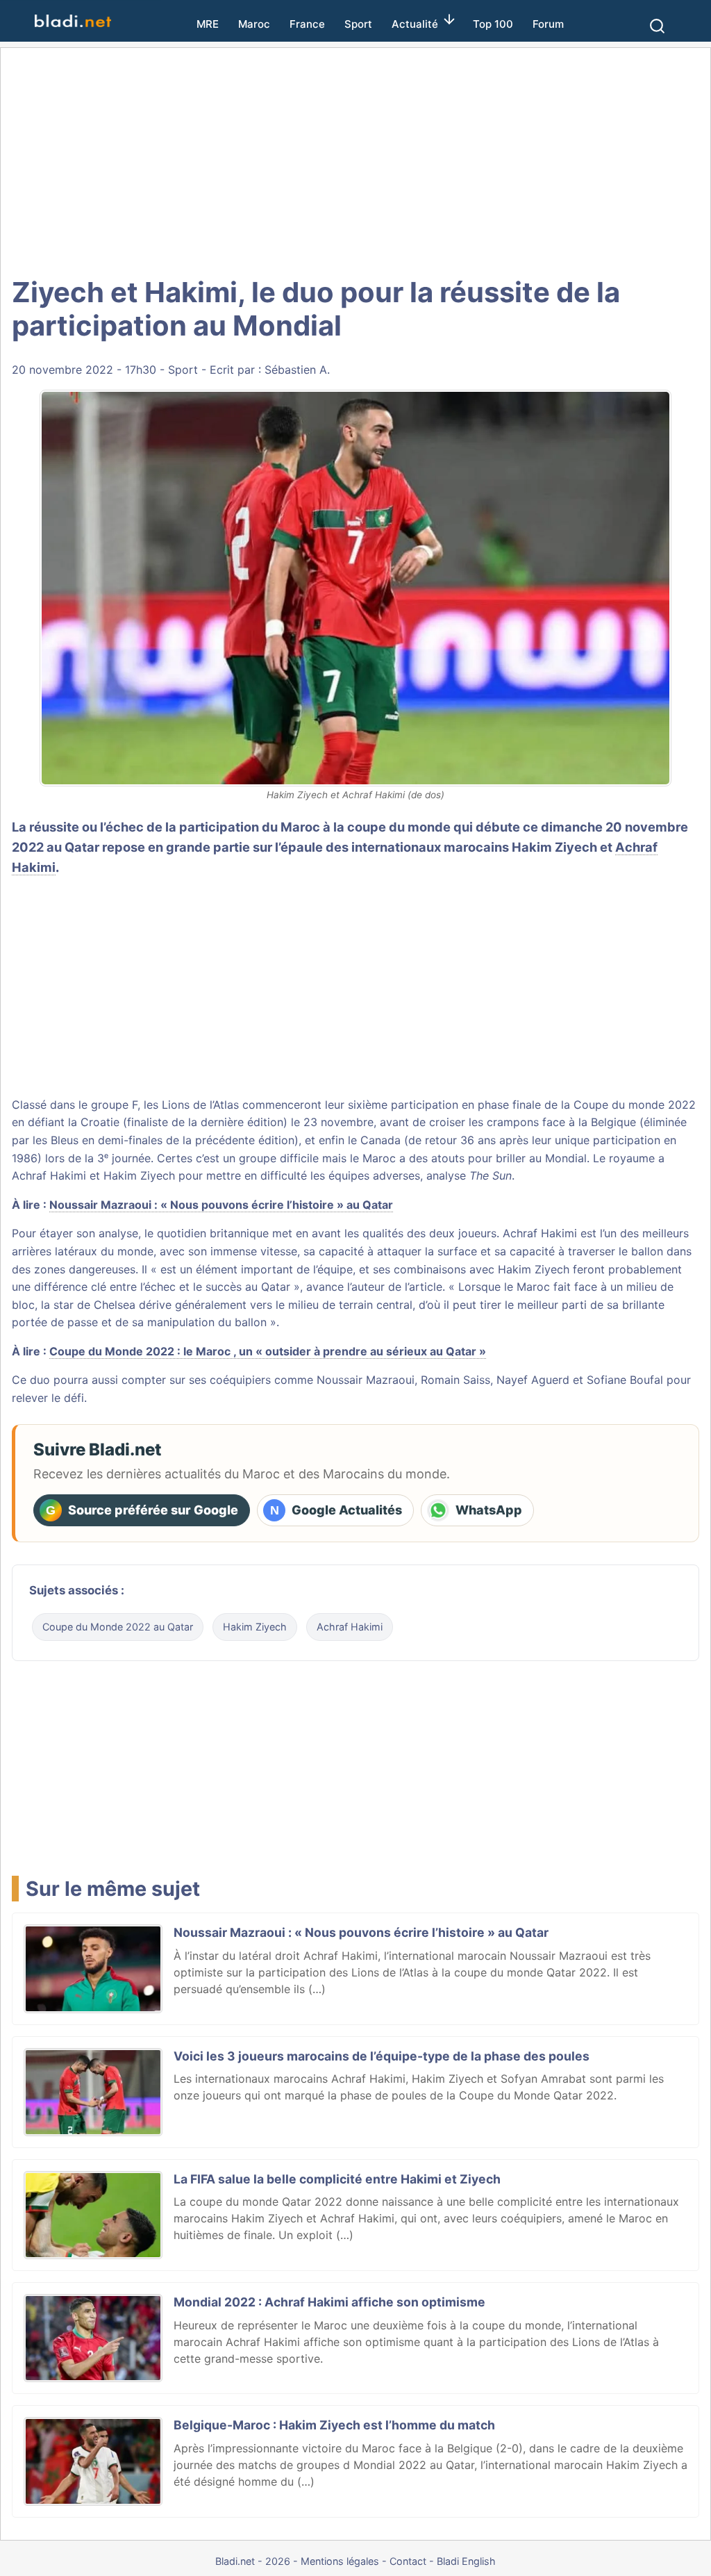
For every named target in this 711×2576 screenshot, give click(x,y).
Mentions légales (340, 2561)
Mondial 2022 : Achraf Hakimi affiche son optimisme (329, 2302)
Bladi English (466, 2561)
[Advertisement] (355, 160)
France (307, 24)
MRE (208, 24)
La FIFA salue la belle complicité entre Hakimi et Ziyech (337, 2179)
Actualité (415, 24)
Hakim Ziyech (255, 1627)
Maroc (254, 24)
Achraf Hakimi (350, 1627)
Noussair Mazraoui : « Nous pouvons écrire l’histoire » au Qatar (221, 1205)
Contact (408, 2561)
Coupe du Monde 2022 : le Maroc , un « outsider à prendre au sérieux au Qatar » (268, 1351)
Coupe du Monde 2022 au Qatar (118, 1627)
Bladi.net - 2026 (253, 2561)
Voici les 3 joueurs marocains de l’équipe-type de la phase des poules (382, 2056)
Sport (358, 24)
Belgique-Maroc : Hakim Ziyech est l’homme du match (334, 2425)
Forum (548, 24)
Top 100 (493, 24)
